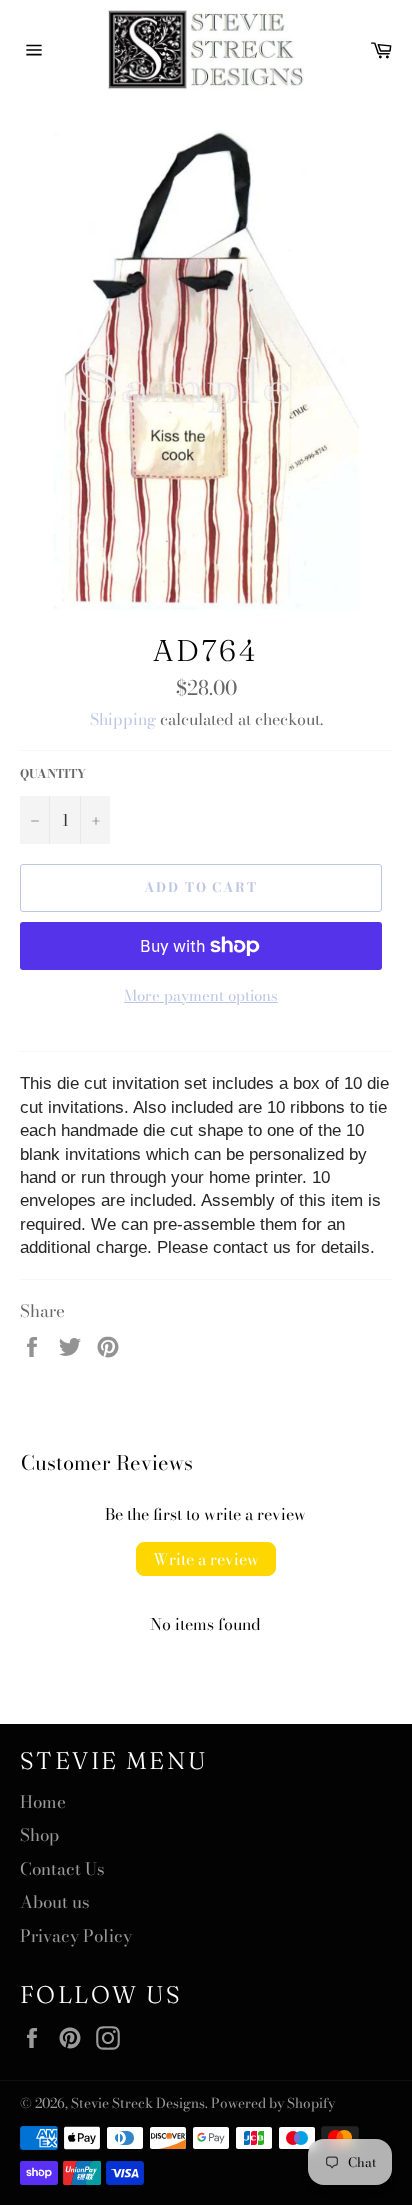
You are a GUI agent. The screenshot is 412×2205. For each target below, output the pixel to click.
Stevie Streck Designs (138, 2103)
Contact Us (62, 1869)
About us (55, 1902)
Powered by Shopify (273, 2103)
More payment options (201, 996)
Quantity (53, 774)
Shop (39, 1835)
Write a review (206, 1559)
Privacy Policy (76, 1936)
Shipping (123, 719)
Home (43, 1802)
